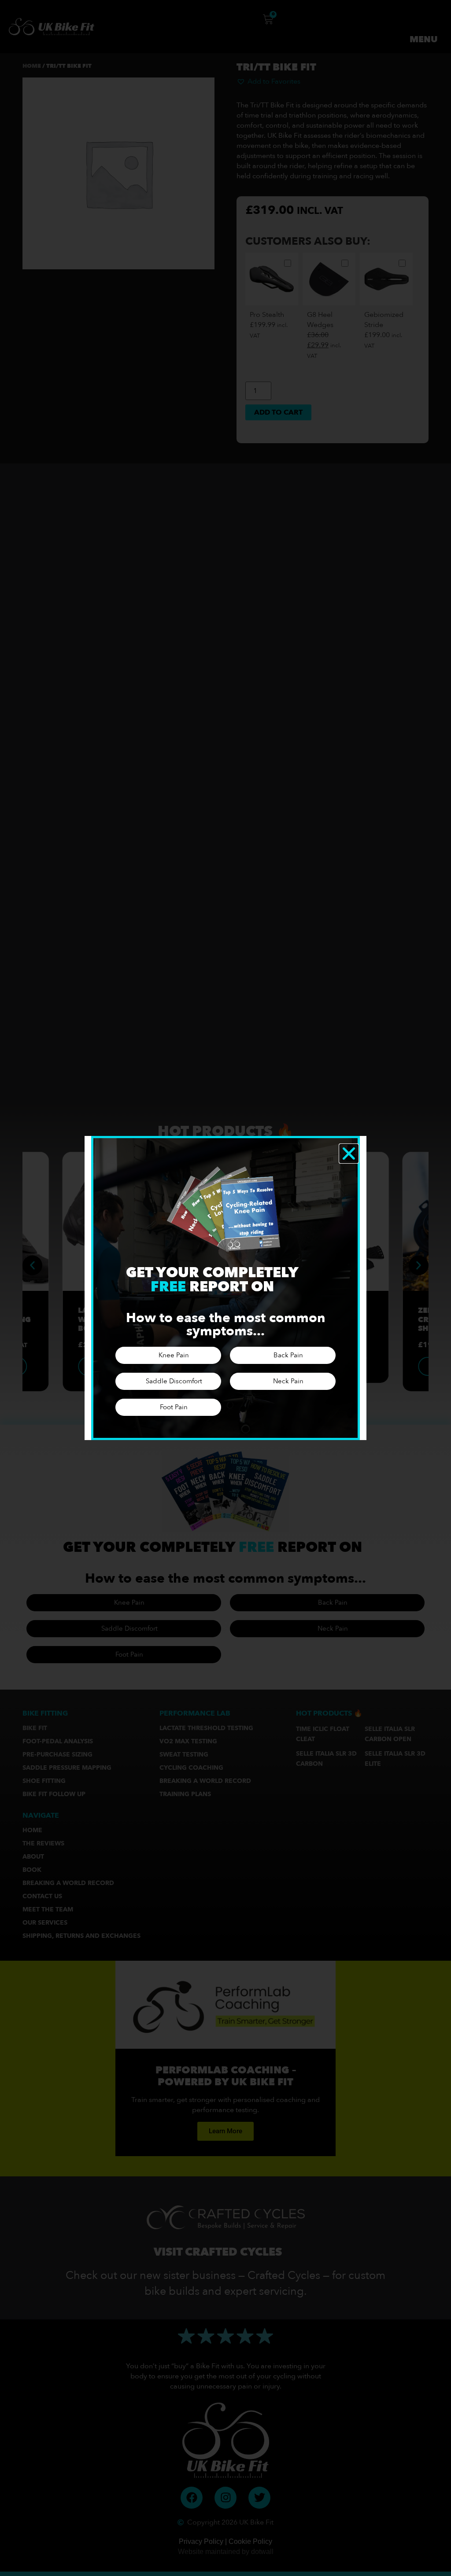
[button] (349, 1154)
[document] (225, 1288)
